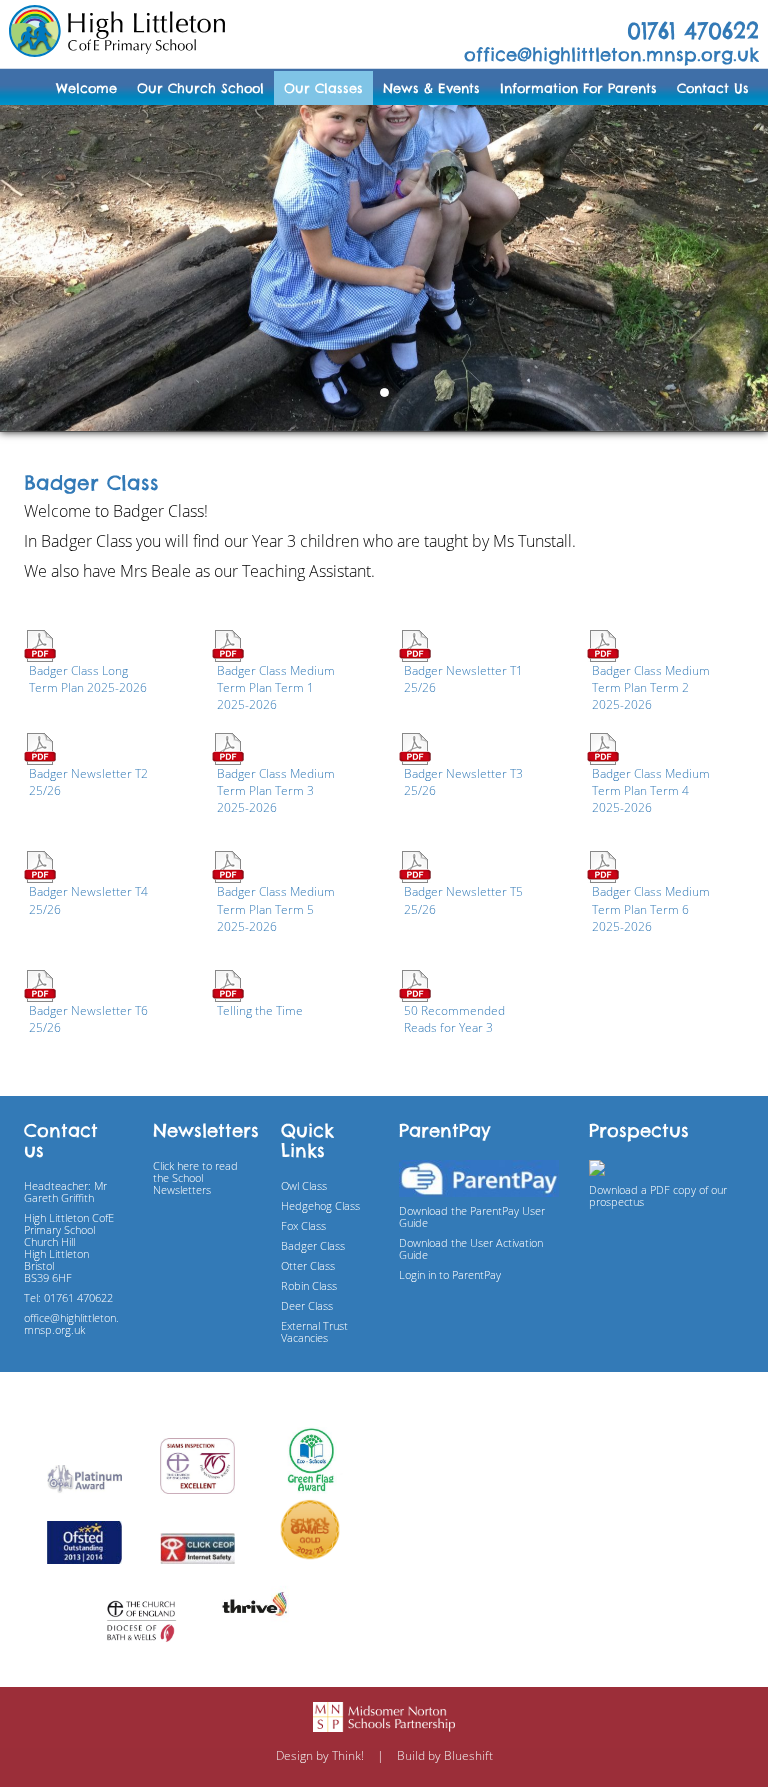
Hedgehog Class (320, 1205)
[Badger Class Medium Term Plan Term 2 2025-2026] (603, 644)
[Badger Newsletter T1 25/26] (415, 644)
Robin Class (309, 1285)
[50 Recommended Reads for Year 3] (415, 984)
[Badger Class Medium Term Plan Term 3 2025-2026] (228, 747)
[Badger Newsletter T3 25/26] (415, 747)
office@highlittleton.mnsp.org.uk (611, 54)
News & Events (431, 88)
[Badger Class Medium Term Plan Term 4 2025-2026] (603, 747)
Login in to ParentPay (450, 1274)
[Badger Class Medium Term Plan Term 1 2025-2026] (228, 644)
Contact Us (713, 88)
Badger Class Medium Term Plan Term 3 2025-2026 (276, 790)
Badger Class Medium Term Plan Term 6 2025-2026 (651, 908)
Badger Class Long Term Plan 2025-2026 (88, 679)
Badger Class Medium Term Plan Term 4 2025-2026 (651, 790)
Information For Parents (578, 88)
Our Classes (323, 88)
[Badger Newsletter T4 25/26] (40, 866)
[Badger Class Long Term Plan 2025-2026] (40, 644)
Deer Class (307, 1305)
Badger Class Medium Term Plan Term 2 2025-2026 (651, 687)
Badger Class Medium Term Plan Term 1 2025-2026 (276, 687)
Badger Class (313, 1245)
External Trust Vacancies (314, 1331)
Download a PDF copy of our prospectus (658, 1195)
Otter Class (308, 1265)
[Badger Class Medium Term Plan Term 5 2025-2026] (228, 866)
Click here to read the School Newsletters (195, 1177)
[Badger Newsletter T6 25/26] (40, 984)
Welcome (86, 88)
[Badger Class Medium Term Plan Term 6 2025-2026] (603, 866)
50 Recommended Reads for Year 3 (454, 1019)
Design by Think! (320, 1755)
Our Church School (200, 88)
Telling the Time (260, 1010)
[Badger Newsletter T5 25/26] (415, 866)
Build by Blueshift (445, 1755)
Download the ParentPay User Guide (472, 1216)
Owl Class (304, 1185)
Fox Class (303, 1225)
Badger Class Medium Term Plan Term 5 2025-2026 (276, 908)
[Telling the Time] (228, 984)
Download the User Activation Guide (471, 1248)
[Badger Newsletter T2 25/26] (40, 747)
